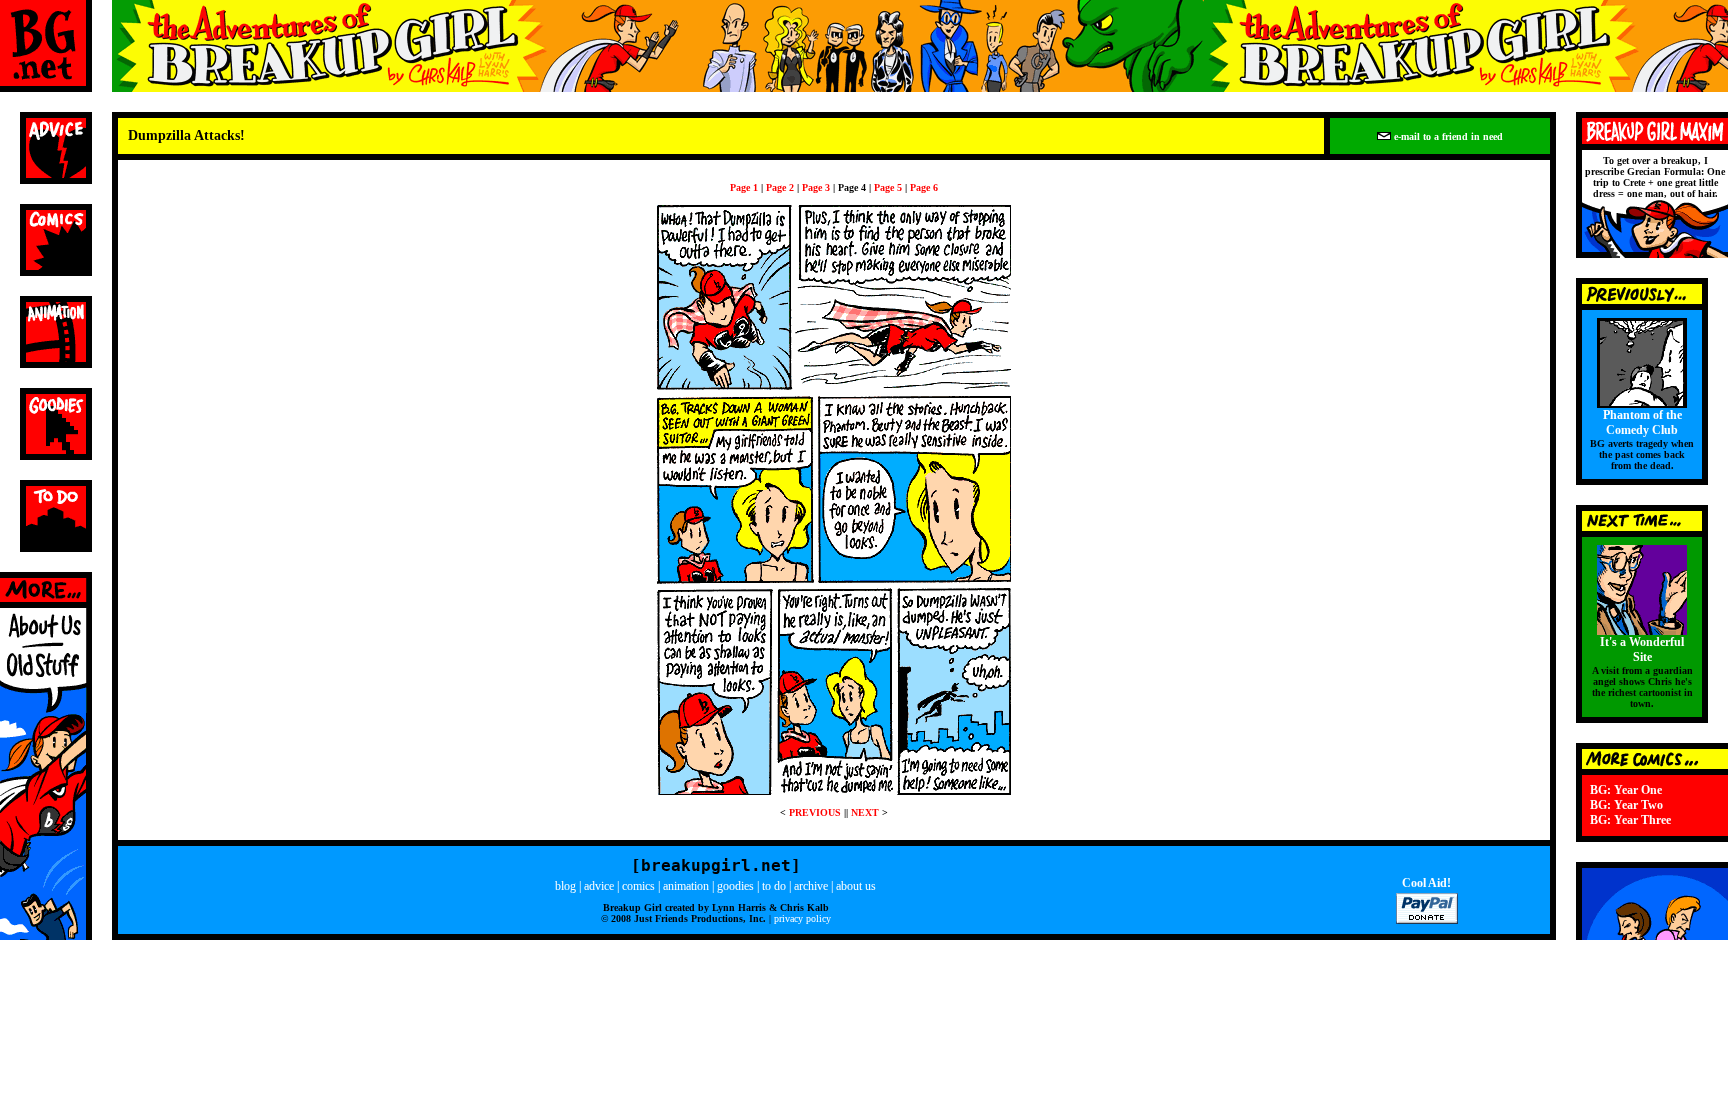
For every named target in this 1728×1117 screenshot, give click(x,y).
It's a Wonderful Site (1642, 649)
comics (638, 886)
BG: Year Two (1626, 805)
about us (856, 886)
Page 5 (888, 187)
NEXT (865, 812)
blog (565, 886)
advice (599, 886)
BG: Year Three (1630, 820)
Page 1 (744, 187)
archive (811, 886)
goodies (735, 886)
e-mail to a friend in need (1447, 136)
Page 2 (780, 187)
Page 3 (816, 187)
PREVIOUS (815, 812)
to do (774, 886)
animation (686, 886)
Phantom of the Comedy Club (1642, 422)
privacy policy (802, 918)
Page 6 (924, 187)
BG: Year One (1626, 790)
